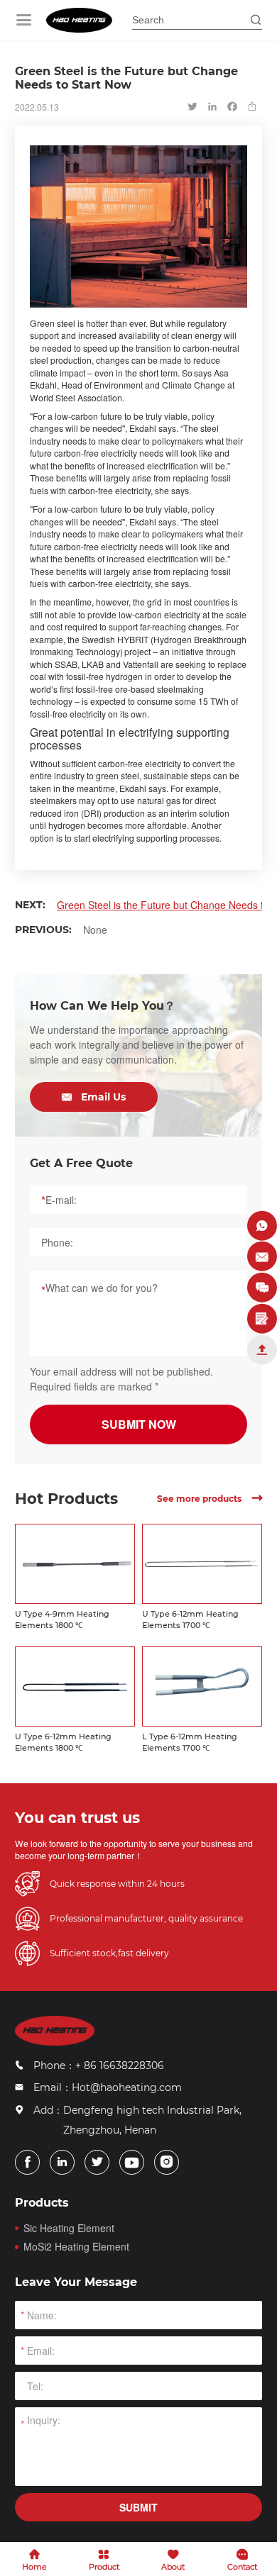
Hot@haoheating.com (127, 2087)
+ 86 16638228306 (120, 2065)
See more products (210, 1499)
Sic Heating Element (69, 2228)
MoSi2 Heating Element (76, 2247)
